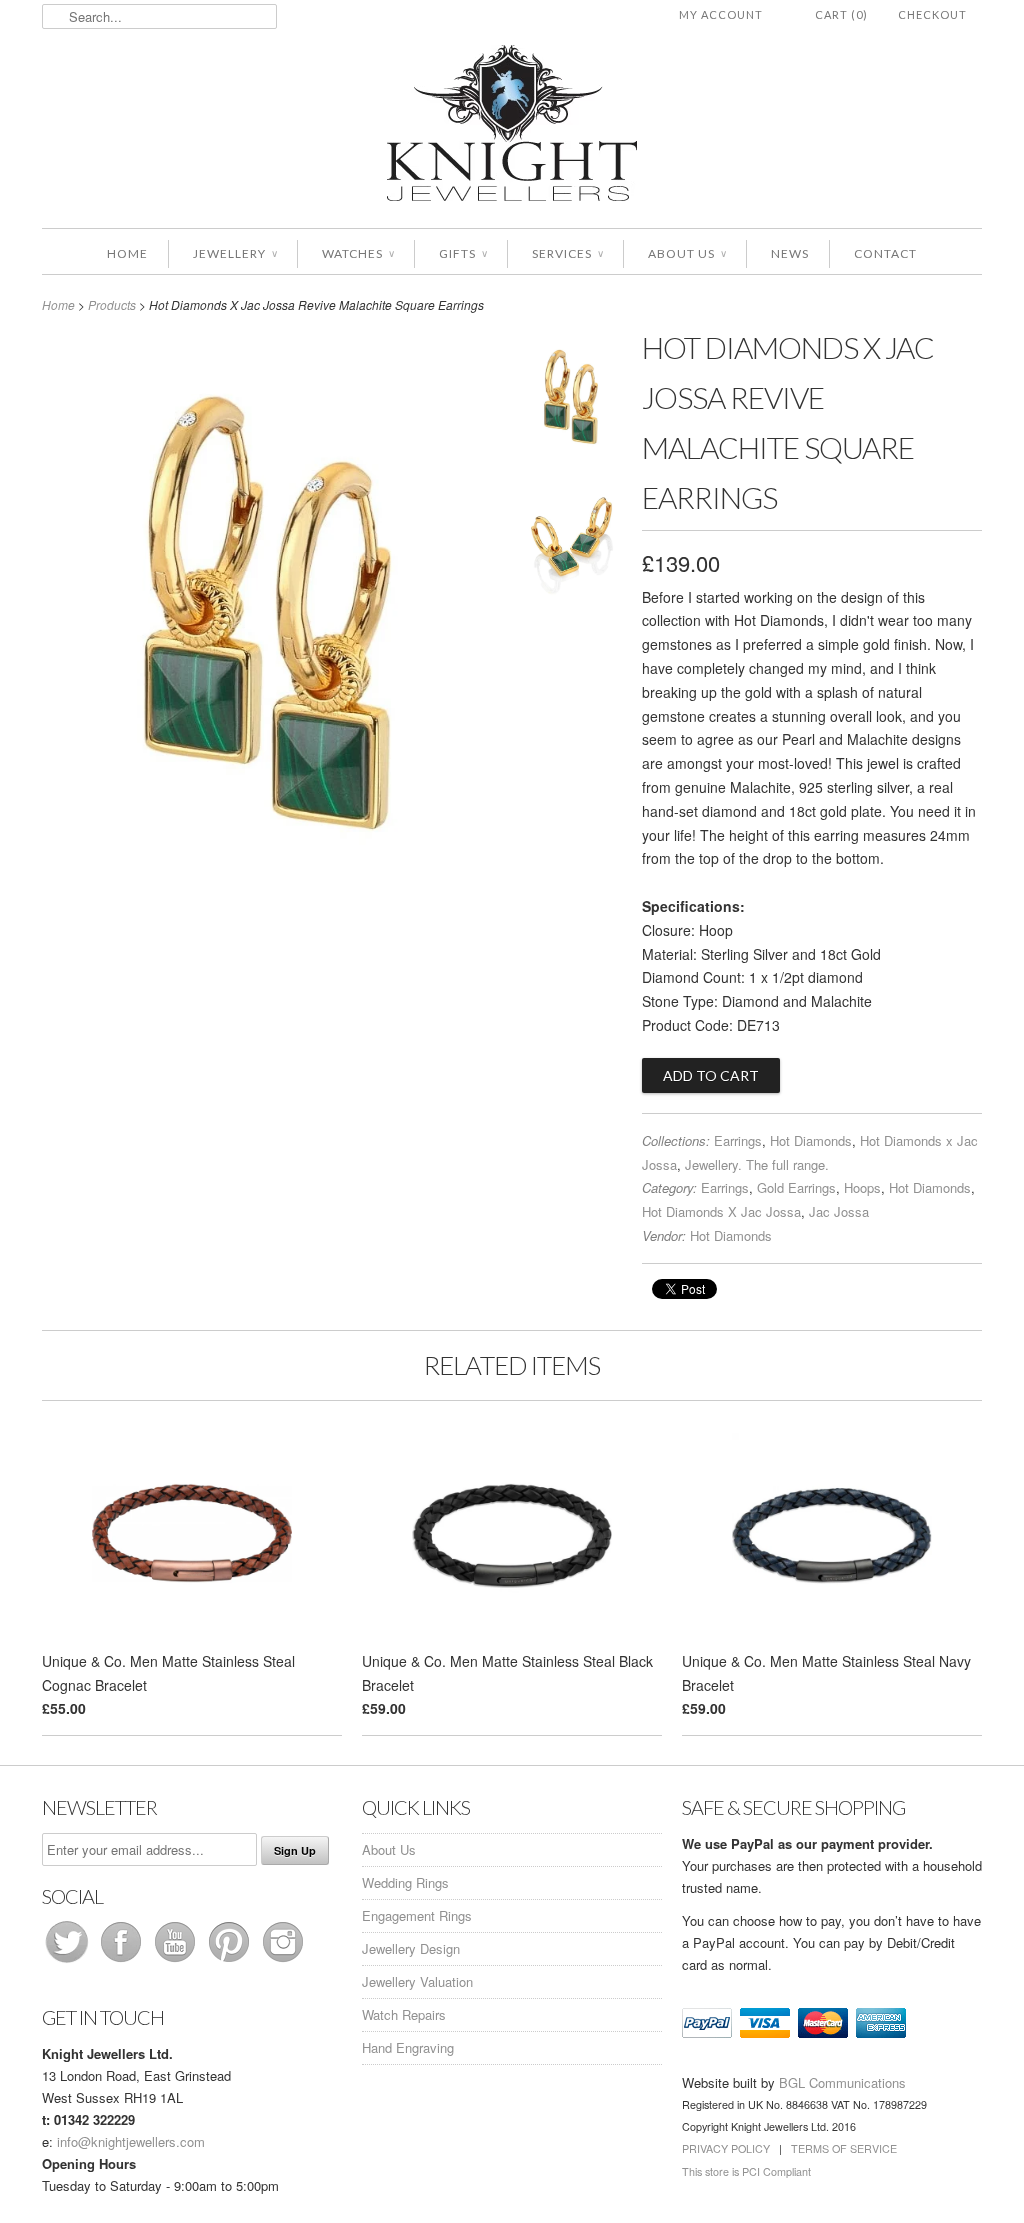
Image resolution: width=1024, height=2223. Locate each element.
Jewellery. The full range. (757, 1164)
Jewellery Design (411, 1948)
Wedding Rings (405, 1882)
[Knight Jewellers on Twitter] (69, 1961)
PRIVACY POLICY (726, 2148)
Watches (358, 253)
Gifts (463, 253)
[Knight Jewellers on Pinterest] (231, 1961)
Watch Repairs (404, 2014)
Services (567, 253)
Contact (885, 253)
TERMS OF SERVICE (844, 2148)
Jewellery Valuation (417, 1981)
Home (127, 253)
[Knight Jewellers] (512, 126)
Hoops (862, 1187)
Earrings (738, 1140)
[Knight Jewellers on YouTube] (177, 1961)
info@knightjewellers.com (131, 2141)
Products (112, 304)
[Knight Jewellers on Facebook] (123, 1961)
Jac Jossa (839, 1211)
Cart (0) (841, 14)
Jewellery (235, 253)
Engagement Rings (417, 1915)
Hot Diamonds (811, 1140)
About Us (687, 253)
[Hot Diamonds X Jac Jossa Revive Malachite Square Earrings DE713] (572, 403)
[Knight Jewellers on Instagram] (283, 1961)
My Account (721, 14)
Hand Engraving (408, 2047)
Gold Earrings (796, 1187)
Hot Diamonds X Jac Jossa (721, 1211)
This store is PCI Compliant (746, 2171)
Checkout (932, 14)
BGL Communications (842, 2082)
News (790, 253)
